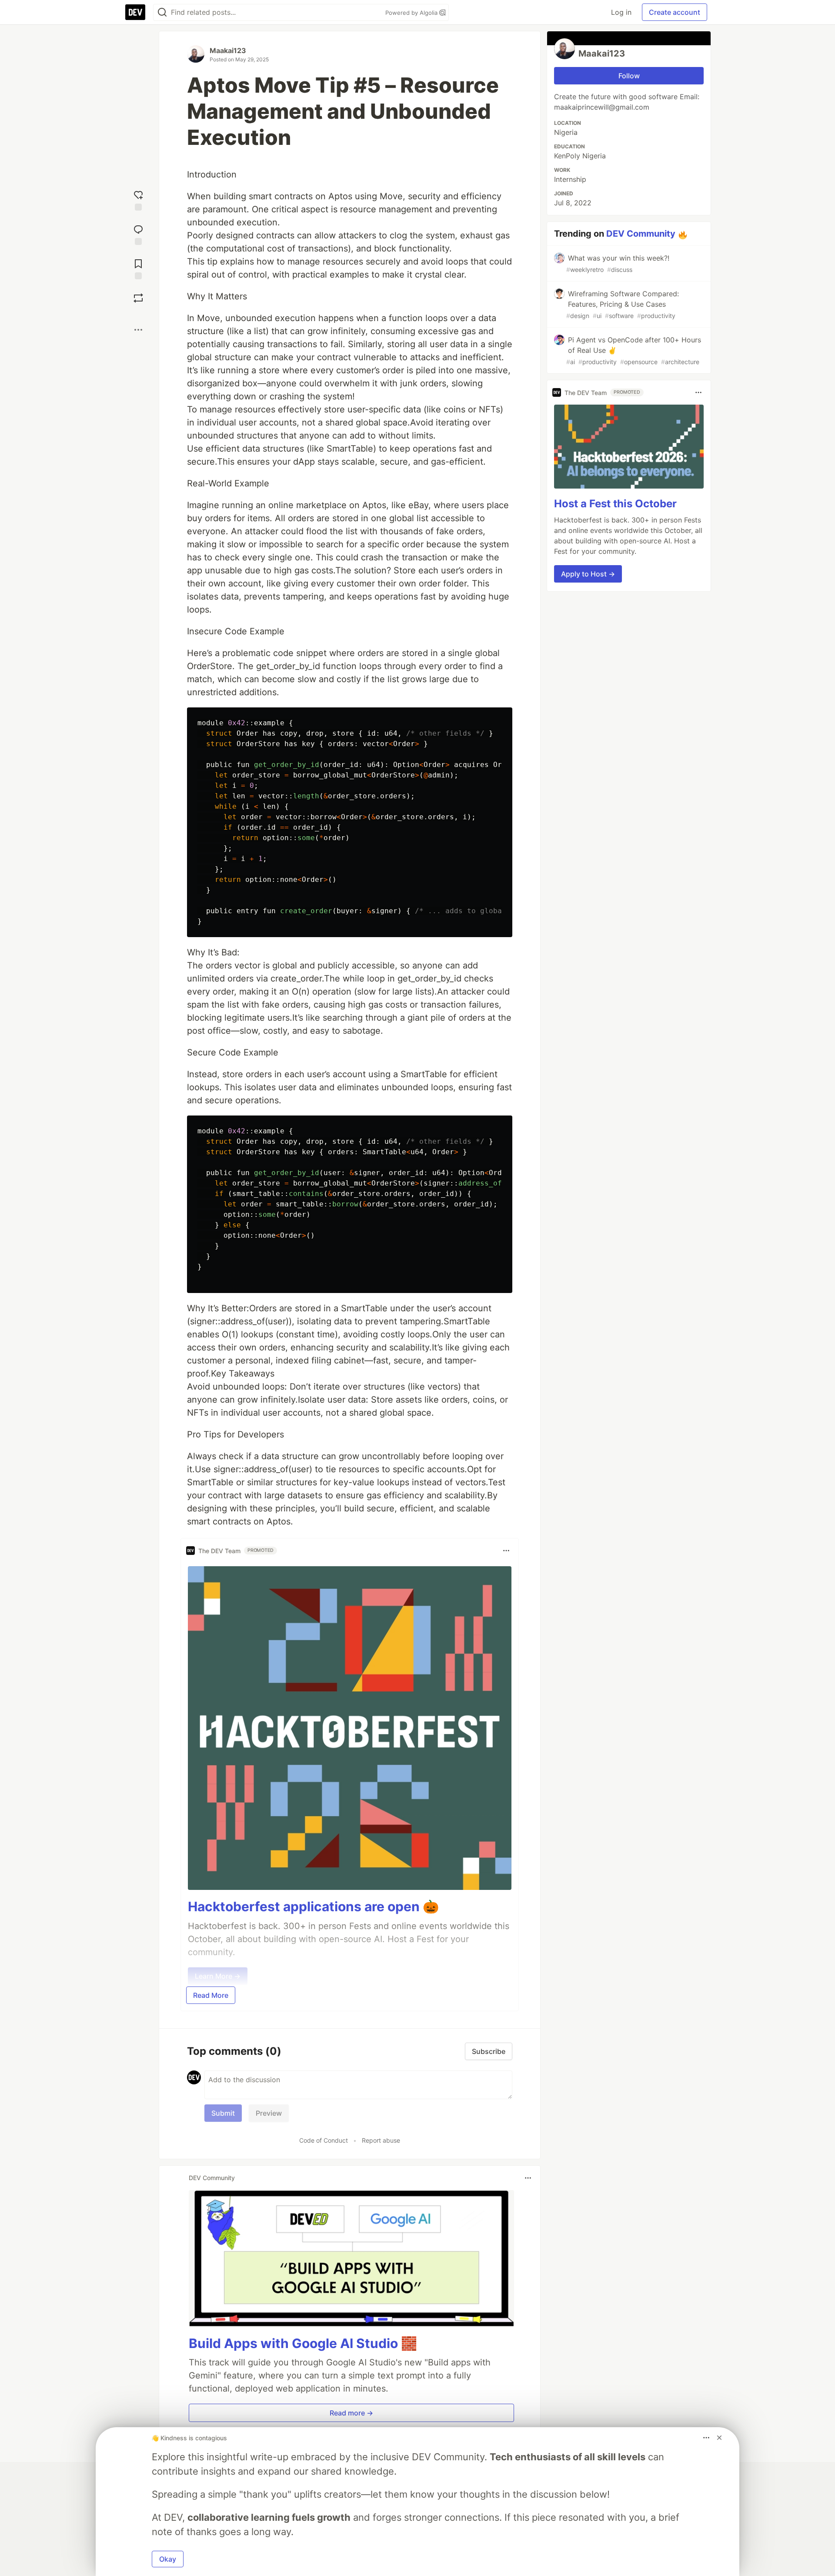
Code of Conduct (324, 2140)
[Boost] (138, 298)
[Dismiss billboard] (719, 2438)
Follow (629, 76)
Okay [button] (168, 2559)
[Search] (162, 12)
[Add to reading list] (138, 268)
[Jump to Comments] (138, 234)
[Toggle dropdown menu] (506, 1551)
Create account (675, 12)
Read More (211, 1995)
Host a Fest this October (615, 504)
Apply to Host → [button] (588, 574)
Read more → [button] (351, 2413)
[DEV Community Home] (135, 12)
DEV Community (641, 234)
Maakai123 (228, 50)
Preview (269, 2113)
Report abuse (381, 2140)
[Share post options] (138, 330)
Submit (223, 2113)
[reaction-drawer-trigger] (138, 199)
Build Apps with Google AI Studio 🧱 (303, 2343)
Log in (621, 12)
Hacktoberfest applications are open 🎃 (313, 1906)
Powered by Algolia (412, 13)
